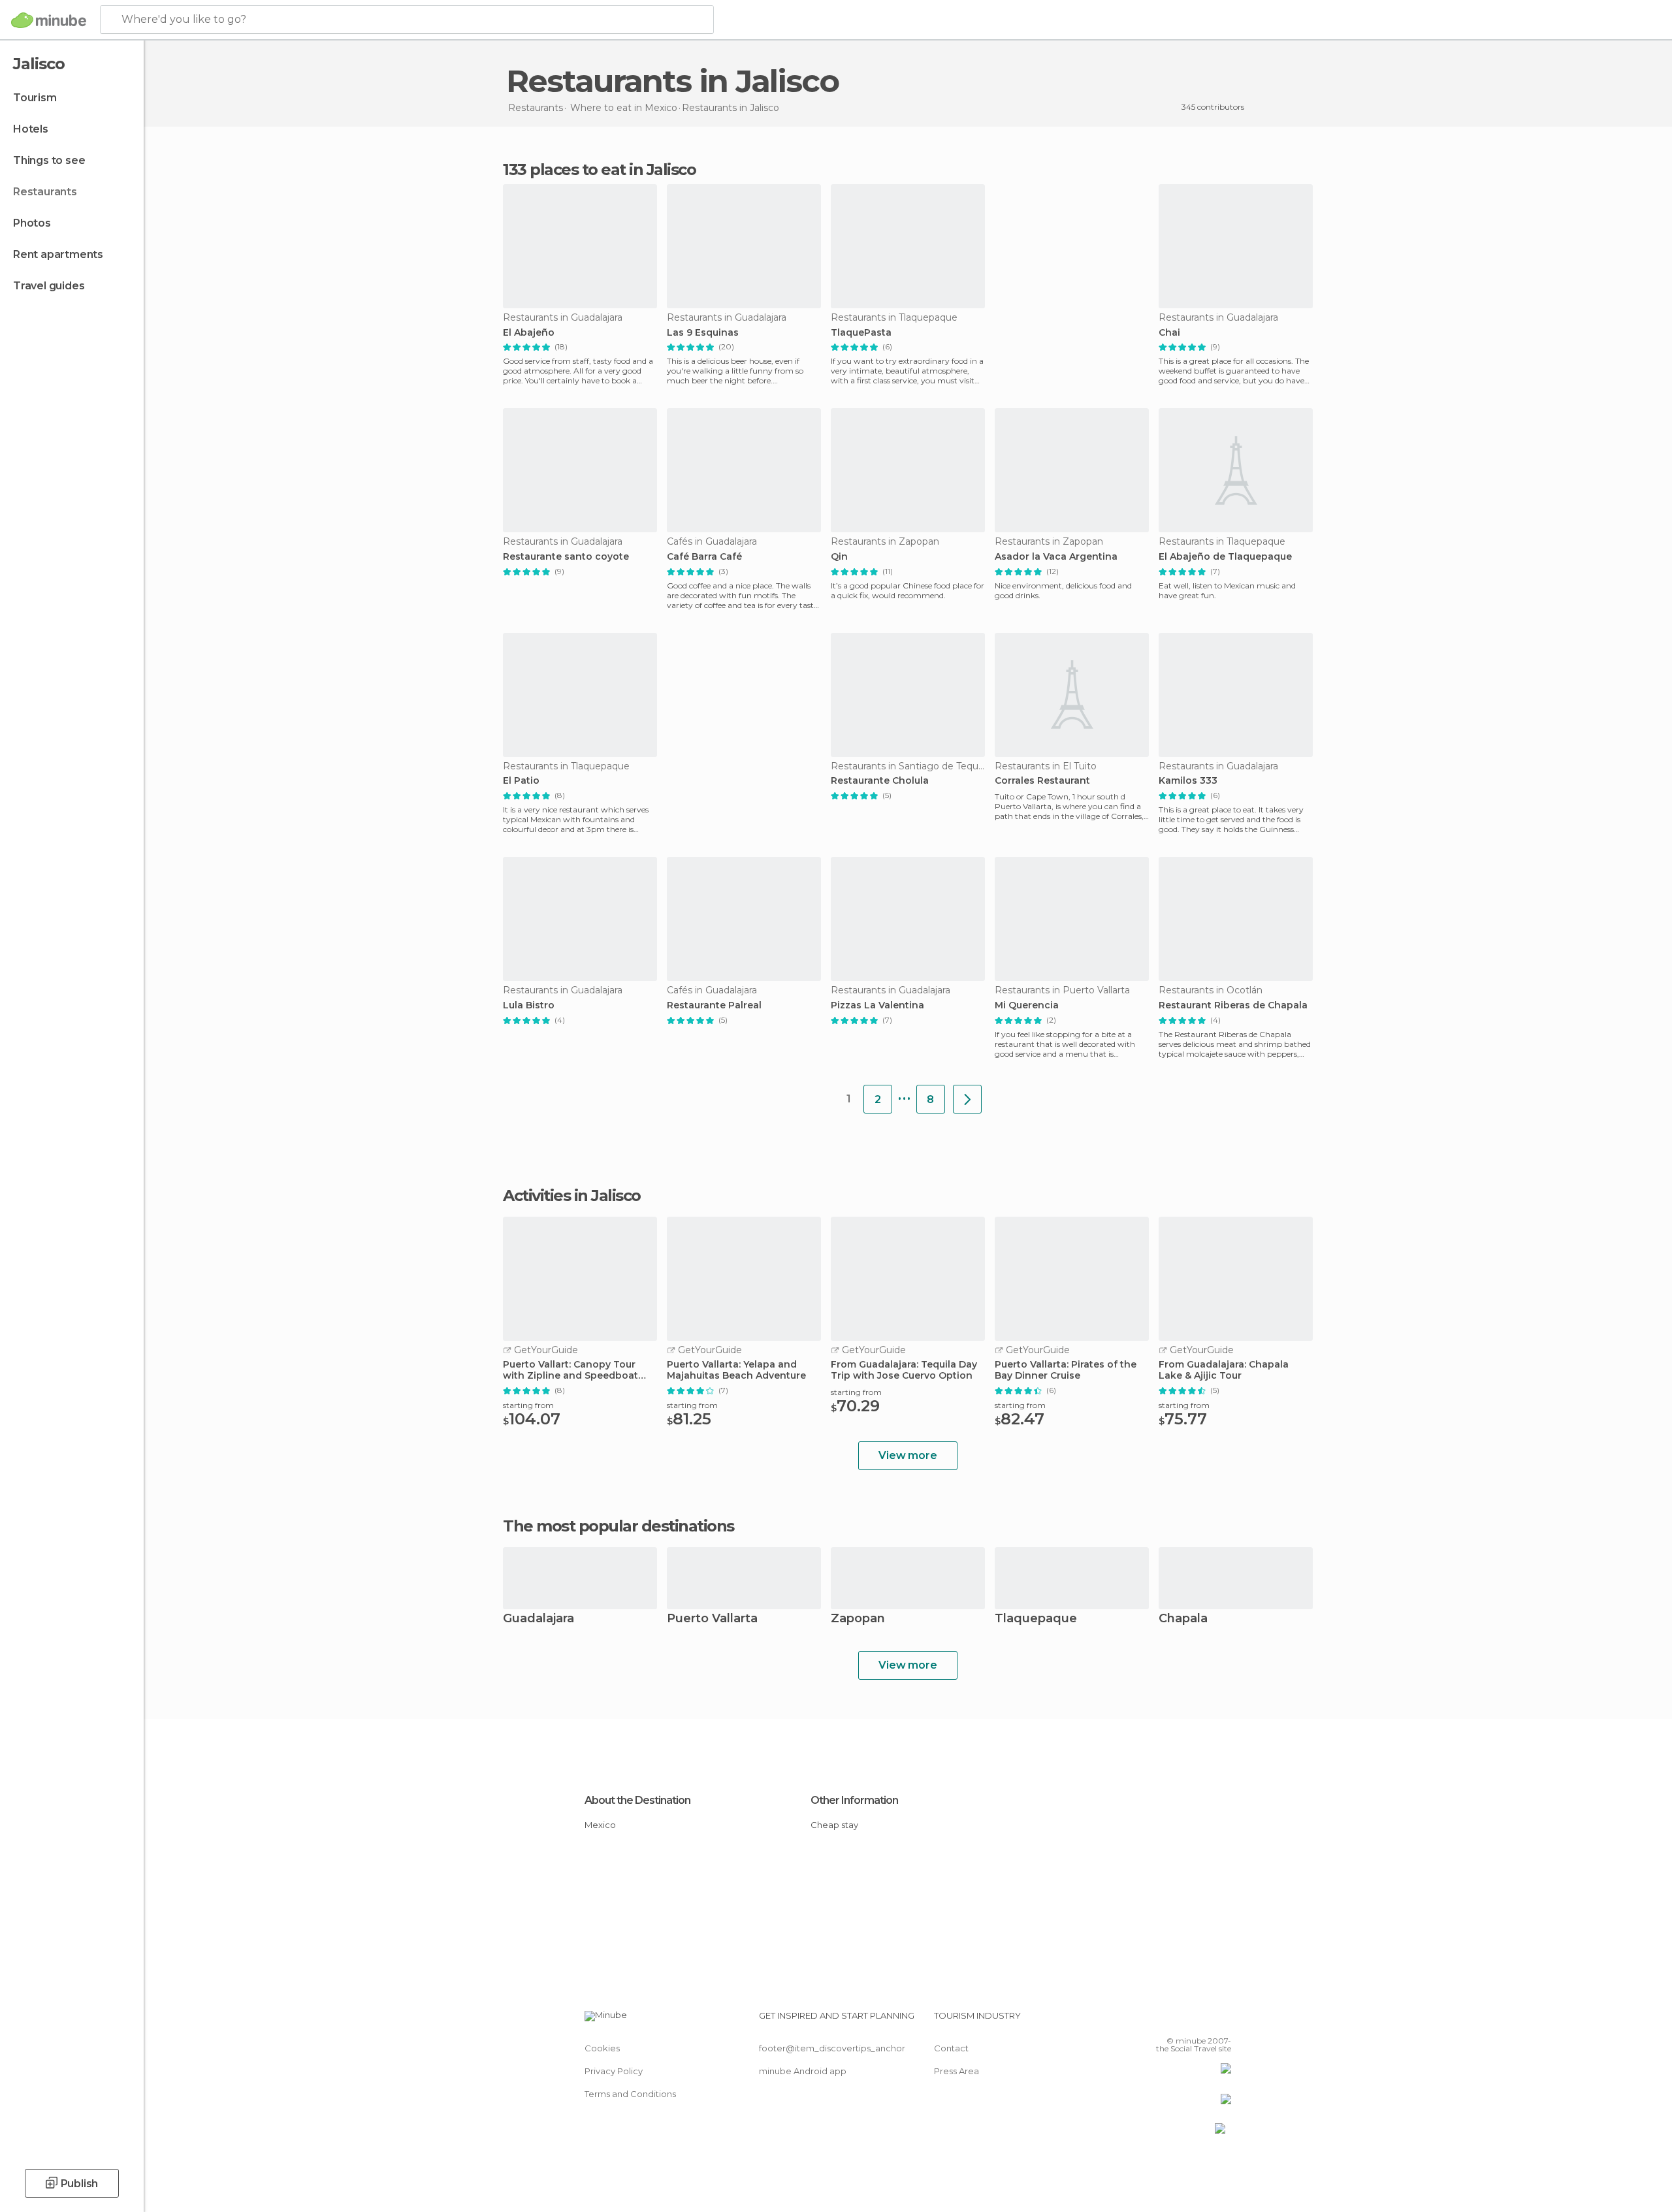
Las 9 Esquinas (703, 333)
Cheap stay (834, 1825)
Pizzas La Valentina (877, 1005)
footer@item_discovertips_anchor (832, 2048)
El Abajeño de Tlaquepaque (1225, 557)
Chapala (1183, 1619)
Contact (951, 2048)
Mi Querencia (1027, 1005)
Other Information (854, 1800)
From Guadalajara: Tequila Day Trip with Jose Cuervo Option (904, 1370)
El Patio (521, 781)
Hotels (31, 129)
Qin (839, 557)
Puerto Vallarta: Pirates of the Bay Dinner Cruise (1066, 1370)
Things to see (49, 160)
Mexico (600, 1825)
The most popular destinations (619, 1526)
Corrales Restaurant (1042, 781)
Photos (32, 223)
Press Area (957, 2071)
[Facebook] (1157, 2021)
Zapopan (858, 1619)
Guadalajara (539, 1619)
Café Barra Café (704, 557)
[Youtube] (1221, 2021)
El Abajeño (529, 333)
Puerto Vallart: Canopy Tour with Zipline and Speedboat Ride (571, 1370)
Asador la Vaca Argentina (1056, 557)
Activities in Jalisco (572, 1196)
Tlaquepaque (1036, 1619)
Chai (1169, 333)
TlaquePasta (861, 333)
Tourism (35, 98)
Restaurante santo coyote (566, 557)
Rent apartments (58, 254)
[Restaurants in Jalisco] (967, 1099)
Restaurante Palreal (714, 1005)
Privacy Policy (614, 2071)
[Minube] (49, 20)
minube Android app (803, 2071)
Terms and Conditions (630, 2094)
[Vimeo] (1200, 2021)
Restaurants (45, 192)
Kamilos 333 (1188, 781)
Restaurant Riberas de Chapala (1233, 1005)
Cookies (602, 2048)
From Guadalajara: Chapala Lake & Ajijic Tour (1224, 1370)
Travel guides (49, 286)
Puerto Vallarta (712, 1619)
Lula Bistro (529, 1005)
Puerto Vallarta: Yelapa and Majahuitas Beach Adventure (736, 1370)
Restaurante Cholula (880, 781)
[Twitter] (1178, 2021)
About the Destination (637, 1800)
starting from (528, 1405)
